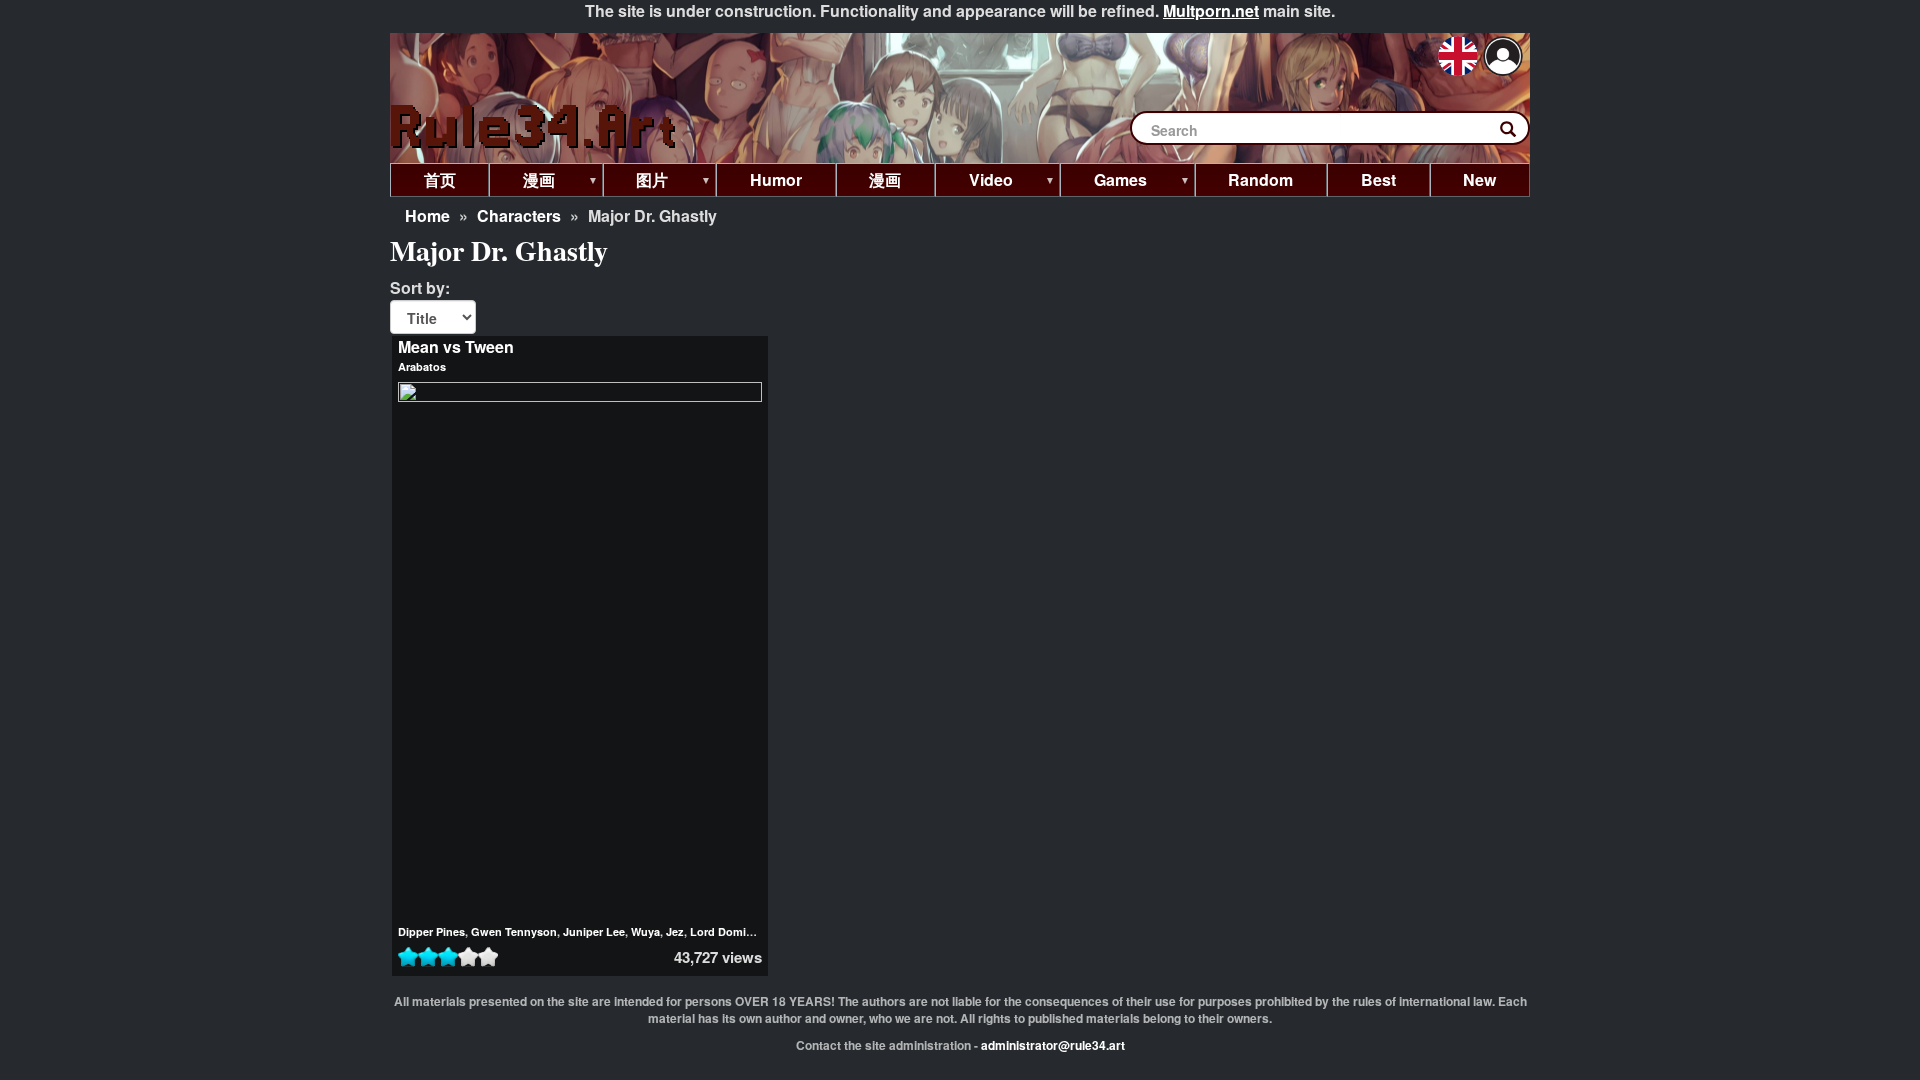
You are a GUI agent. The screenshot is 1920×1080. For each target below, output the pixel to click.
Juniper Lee (594, 931)
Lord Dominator (731, 931)
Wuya (645, 931)
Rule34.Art (535, 127)
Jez (675, 931)
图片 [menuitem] (636, 182)
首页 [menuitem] (440, 179)
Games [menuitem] (1103, 182)
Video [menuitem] (974, 182)
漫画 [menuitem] (522, 182)
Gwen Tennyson (514, 931)
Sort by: (420, 288)
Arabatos (422, 366)
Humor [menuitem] (776, 179)
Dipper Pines (431, 931)
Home (427, 215)
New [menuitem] (1479, 179)
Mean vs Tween (456, 346)
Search (1518, 133)
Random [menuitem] (1260, 179)
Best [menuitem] (1378, 179)
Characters (519, 215)
